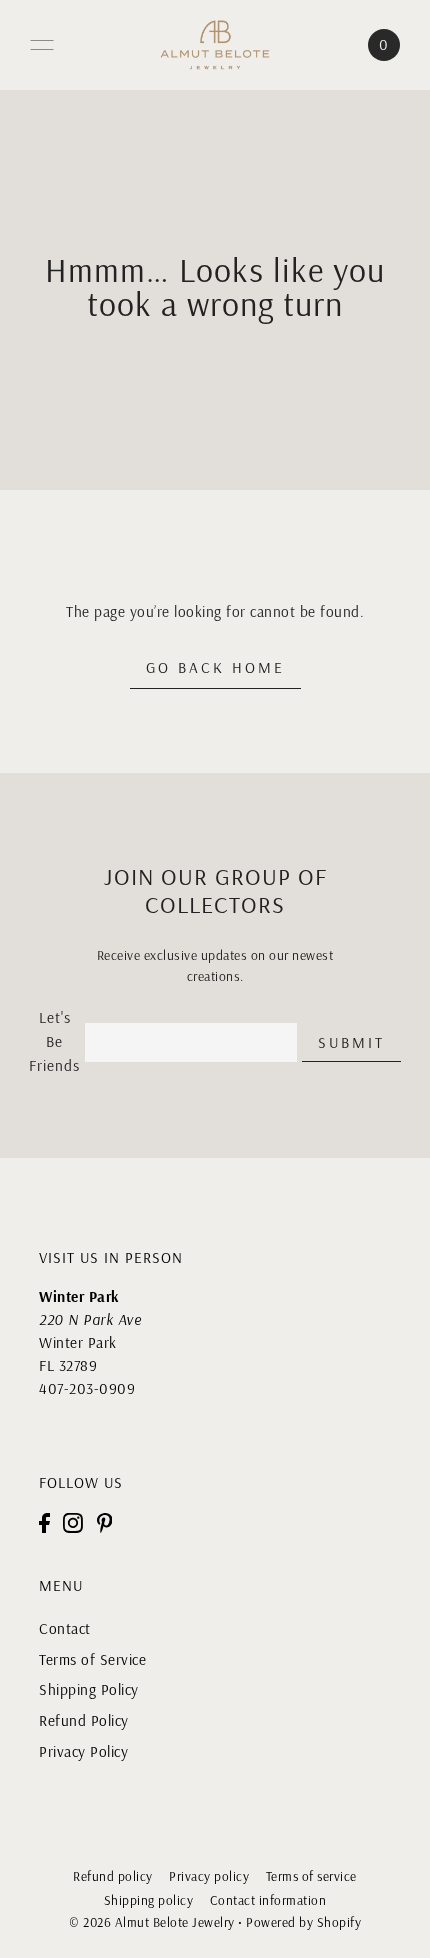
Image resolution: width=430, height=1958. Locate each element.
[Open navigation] (42, 45)
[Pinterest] (105, 1522)
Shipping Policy (89, 1689)
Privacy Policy (83, 1751)
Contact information (268, 1900)
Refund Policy (84, 1720)
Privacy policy (209, 1876)
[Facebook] (44, 1522)
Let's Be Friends (54, 1041)
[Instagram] (73, 1522)
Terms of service (311, 1876)
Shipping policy (149, 1900)
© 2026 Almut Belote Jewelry (152, 1922)
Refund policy (113, 1876)
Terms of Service (92, 1659)
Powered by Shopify (303, 1922)
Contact (65, 1628)
